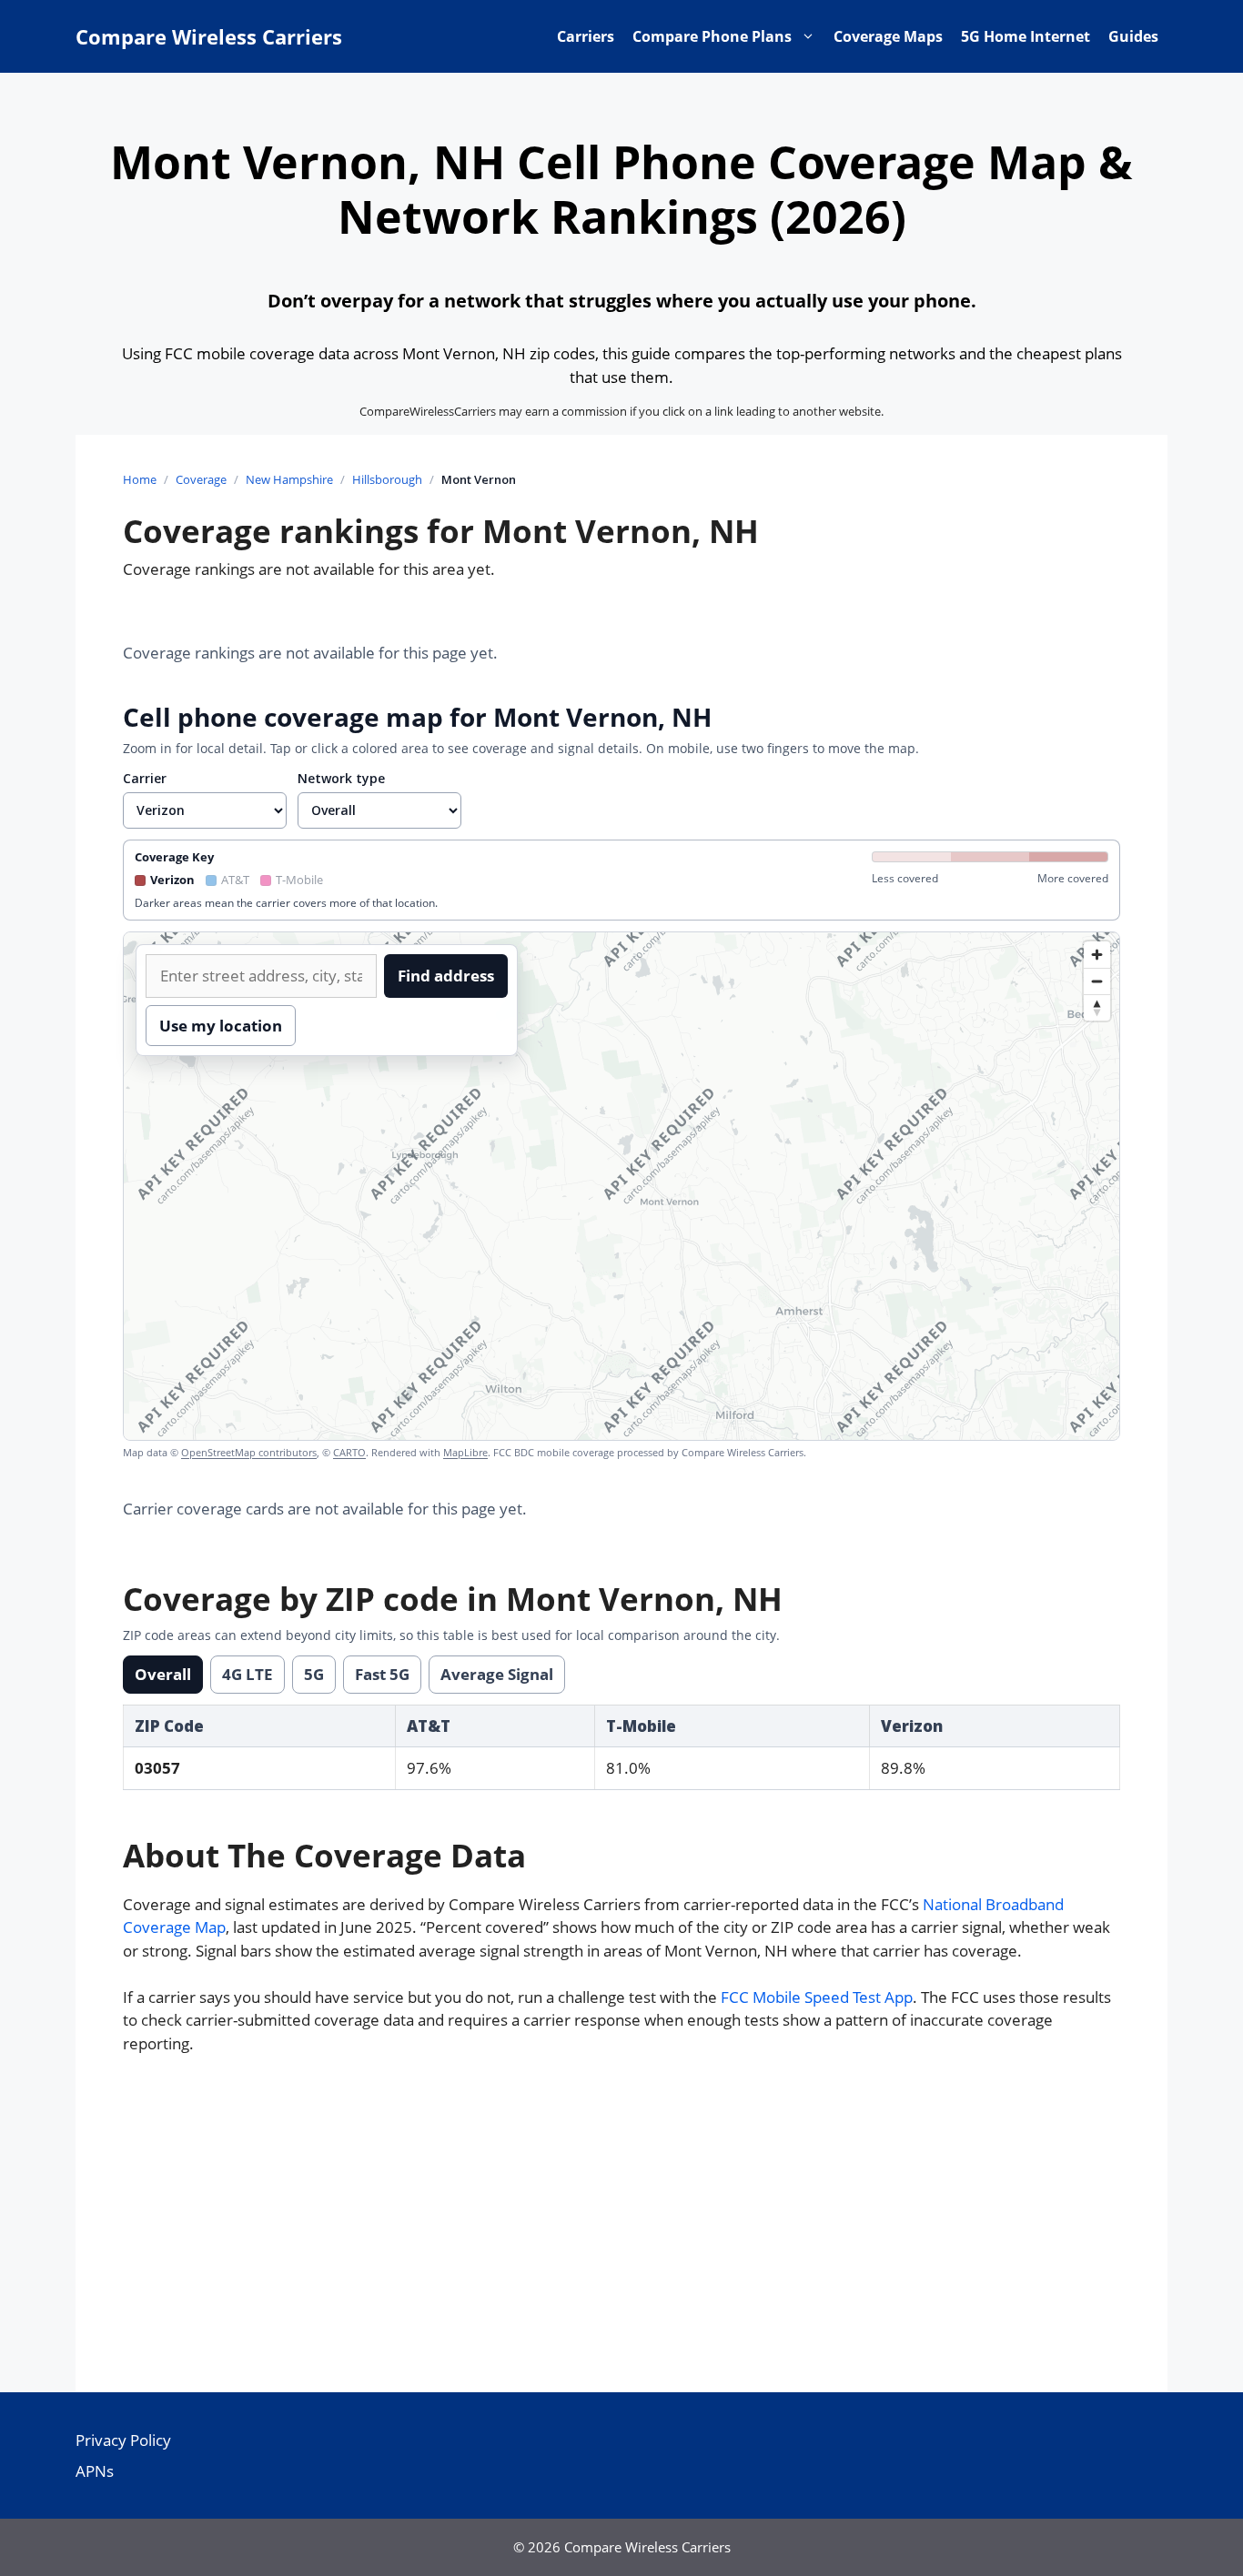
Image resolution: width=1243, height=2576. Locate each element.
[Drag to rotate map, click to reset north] (1097, 1007)
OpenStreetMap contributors (249, 1452)
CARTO (349, 1452)
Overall (163, 1674)
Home (140, 479)
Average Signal (497, 1674)
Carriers (586, 36)
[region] (621, 1186)
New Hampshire (289, 479)
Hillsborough (387, 479)
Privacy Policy (123, 2440)
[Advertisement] (621, 2229)
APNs (95, 2471)
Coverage (201, 479)
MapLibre (465, 1452)
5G (314, 1674)
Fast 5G (382, 1674)
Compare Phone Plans (712, 36)
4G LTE (248, 1674)
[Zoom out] (1097, 981)
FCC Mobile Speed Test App (817, 1997)
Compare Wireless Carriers (209, 36)
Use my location (221, 1026)
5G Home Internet (1026, 36)
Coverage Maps (888, 36)
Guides (1133, 36)
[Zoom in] (1097, 955)
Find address (446, 976)
